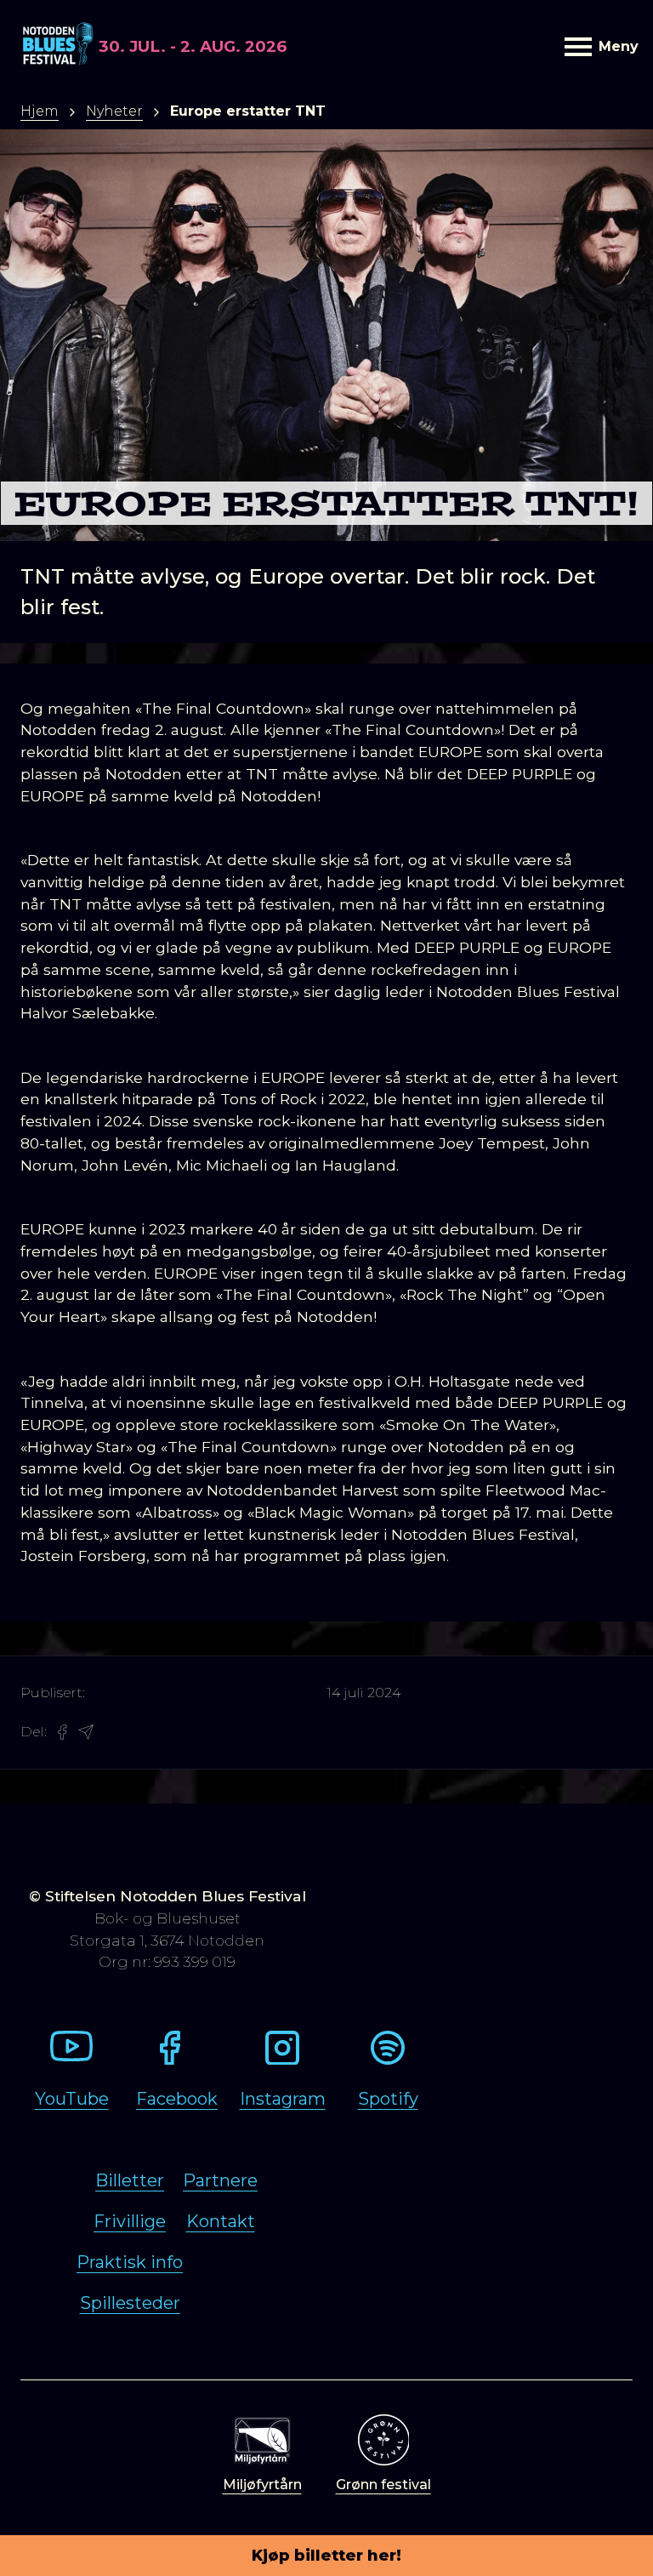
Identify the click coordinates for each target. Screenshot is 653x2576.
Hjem (40, 111)
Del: (34, 1732)
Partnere (220, 2180)
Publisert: (53, 1693)
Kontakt (221, 2221)
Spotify (388, 2099)
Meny (616, 46)
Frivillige (130, 2221)
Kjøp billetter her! (326, 2556)
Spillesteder (130, 2303)
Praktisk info (130, 2262)
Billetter (130, 2180)
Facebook (177, 2099)
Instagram (283, 2099)
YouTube (72, 2099)
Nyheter (114, 111)
